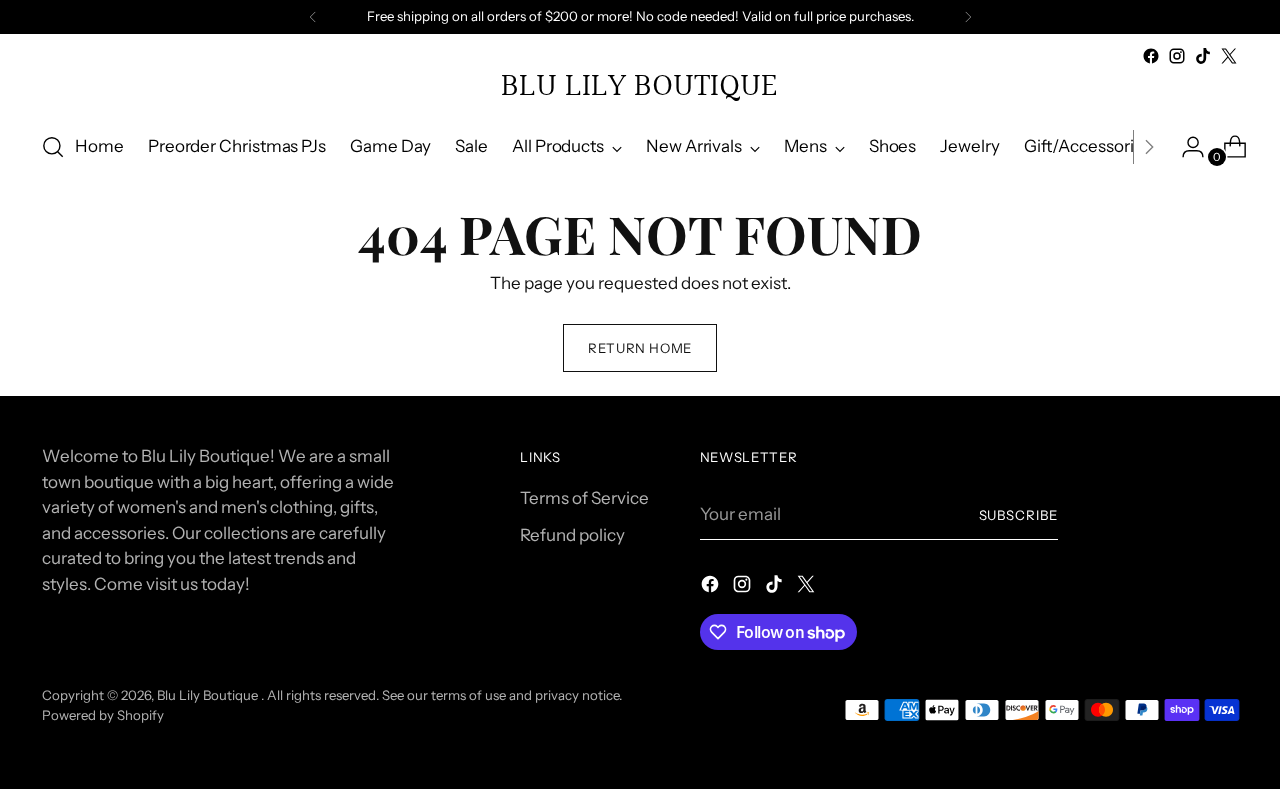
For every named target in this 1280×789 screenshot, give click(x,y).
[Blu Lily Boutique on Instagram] (1177, 56)
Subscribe (1019, 515)
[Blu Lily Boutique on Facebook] (1151, 56)
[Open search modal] (53, 147)
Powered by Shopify (103, 715)
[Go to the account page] (1185, 147)
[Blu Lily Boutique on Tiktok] (1203, 56)
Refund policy (572, 535)
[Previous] (313, 17)
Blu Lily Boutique (209, 695)
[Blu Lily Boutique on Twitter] (1229, 56)
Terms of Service (584, 498)
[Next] (968, 17)
